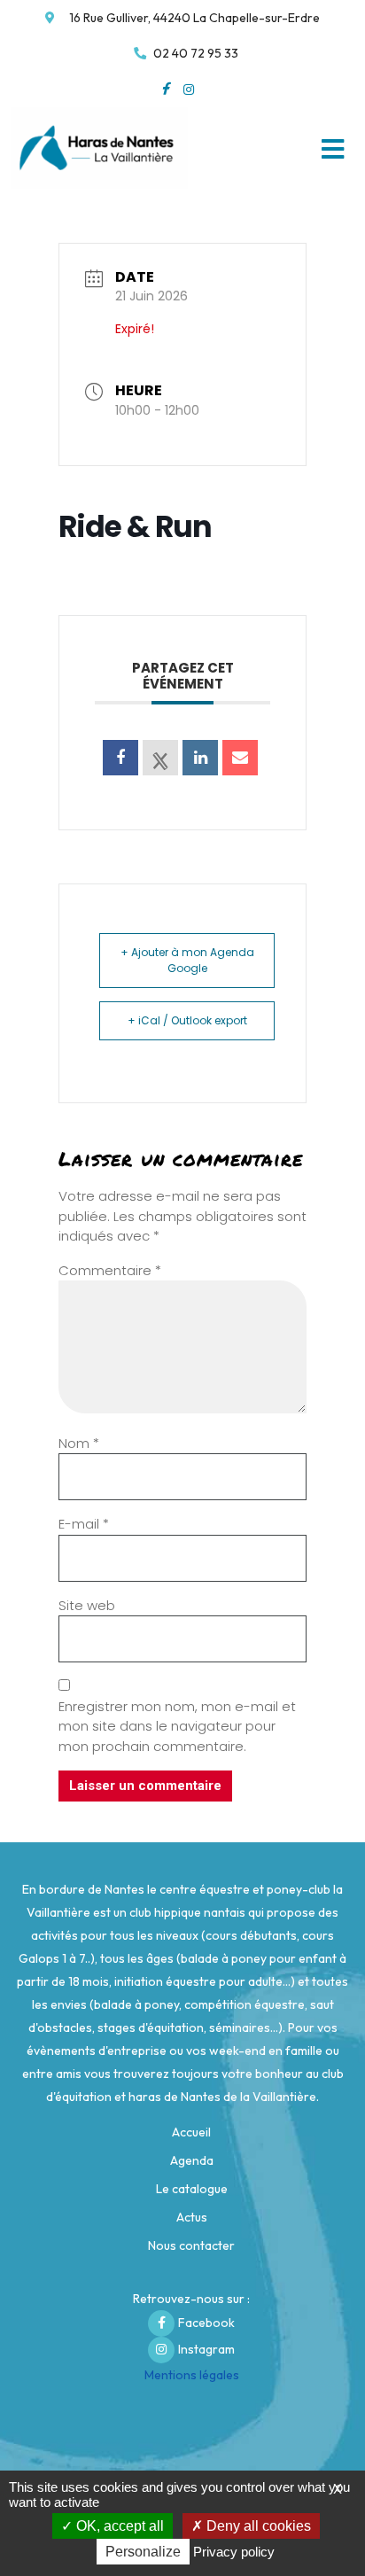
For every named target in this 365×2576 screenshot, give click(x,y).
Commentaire (110, 1270)
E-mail (84, 1524)
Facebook (206, 2323)
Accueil (191, 2132)
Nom (79, 1443)
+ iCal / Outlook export (187, 1020)
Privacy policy (234, 2552)
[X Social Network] (160, 758)
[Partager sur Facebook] (120, 758)
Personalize (143, 2552)
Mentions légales (192, 2375)
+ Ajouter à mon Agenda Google (187, 960)
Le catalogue (192, 2189)
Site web (87, 1605)
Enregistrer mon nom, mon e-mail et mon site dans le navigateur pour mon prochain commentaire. (177, 1726)
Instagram (206, 2349)
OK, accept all (118, 2526)
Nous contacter (191, 2245)
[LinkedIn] (200, 758)
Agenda (192, 2160)
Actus (192, 2217)
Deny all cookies (257, 2526)
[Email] (240, 758)
